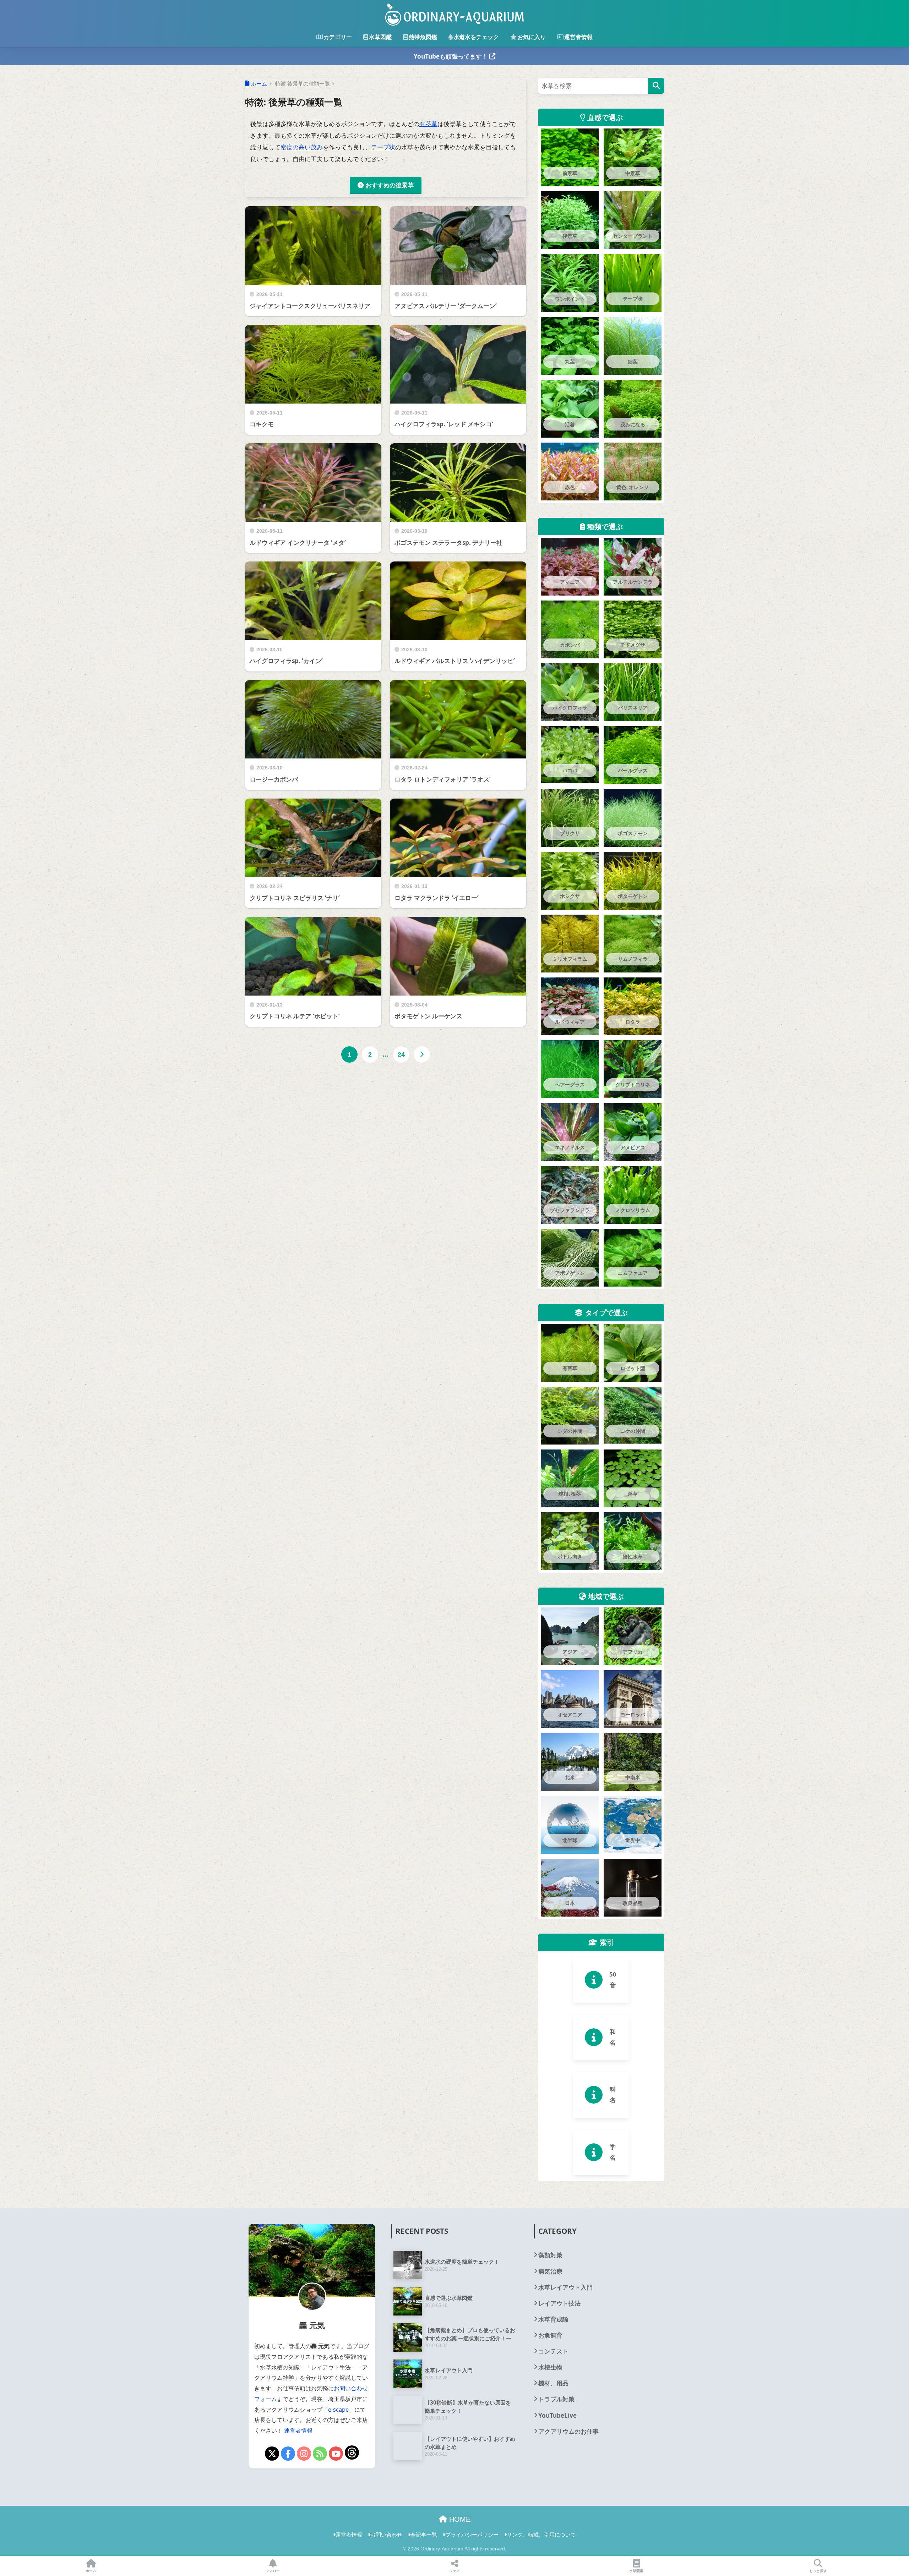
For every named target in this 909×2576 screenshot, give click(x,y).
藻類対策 (550, 2255)
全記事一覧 (424, 2534)
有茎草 (428, 124)
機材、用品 (553, 2383)
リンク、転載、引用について (541, 2534)
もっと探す (818, 2571)
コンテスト (553, 2351)
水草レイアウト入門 (565, 2287)
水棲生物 (550, 2367)
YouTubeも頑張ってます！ (451, 56)
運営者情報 (578, 37)
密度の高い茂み (302, 147)
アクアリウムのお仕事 (568, 2431)
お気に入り (532, 37)
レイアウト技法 (559, 2303)
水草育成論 (553, 2319)
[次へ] (422, 1054)
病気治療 (550, 2271)
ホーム (91, 2571)
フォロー (273, 2571)
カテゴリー (338, 37)
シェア (454, 2571)
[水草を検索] (656, 86)
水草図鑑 (380, 37)
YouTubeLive (557, 2415)
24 (401, 1054)
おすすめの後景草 (390, 185)
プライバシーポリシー (472, 2534)
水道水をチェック (476, 37)
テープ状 (383, 147)
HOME (459, 2519)
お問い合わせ (386, 2534)
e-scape (338, 2410)
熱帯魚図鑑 (423, 37)
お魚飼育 (550, 2335)
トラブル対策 (556, 2399)
